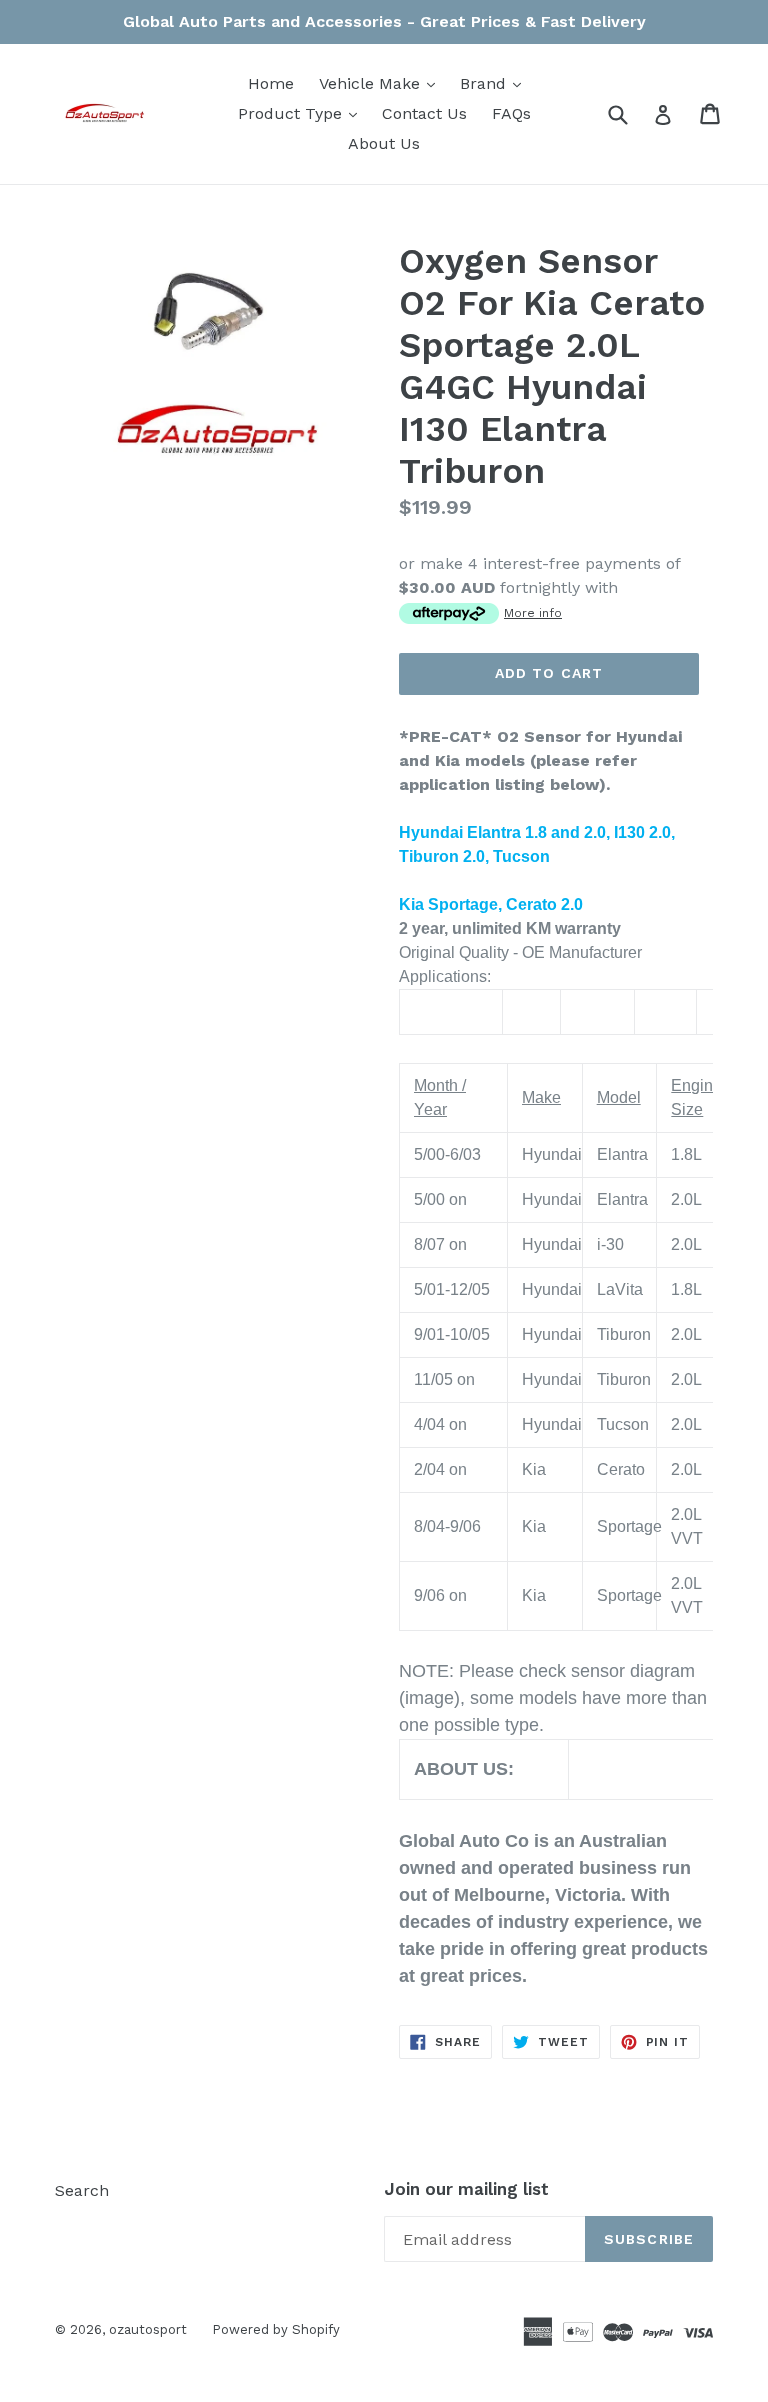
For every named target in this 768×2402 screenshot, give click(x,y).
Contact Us (424, 113)
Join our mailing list (466, 2189)
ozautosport (148, 2329)
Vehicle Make (382, 83)
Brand (495, 83)
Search (82, 2190)
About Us (384, 143)
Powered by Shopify (276, 2329)
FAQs (511, 113)
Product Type (302, 113)
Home (271, 83)
